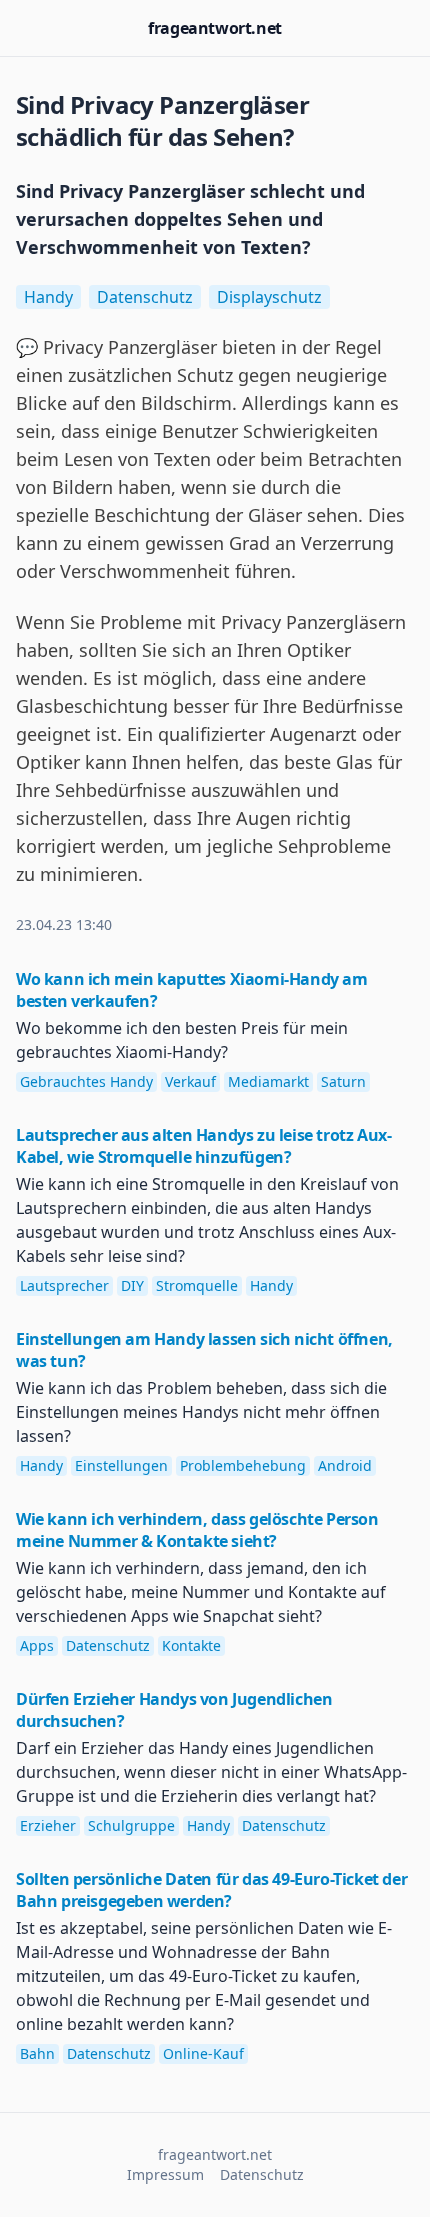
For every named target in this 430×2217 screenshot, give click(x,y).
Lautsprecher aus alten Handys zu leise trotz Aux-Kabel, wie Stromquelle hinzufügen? (203, 1146)
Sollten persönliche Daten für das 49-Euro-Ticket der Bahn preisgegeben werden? (211, 1890)
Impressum (165, 2174)
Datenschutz (262, 2174)
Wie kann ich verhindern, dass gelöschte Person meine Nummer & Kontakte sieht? (197, 1530)
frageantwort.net (215, 28)
